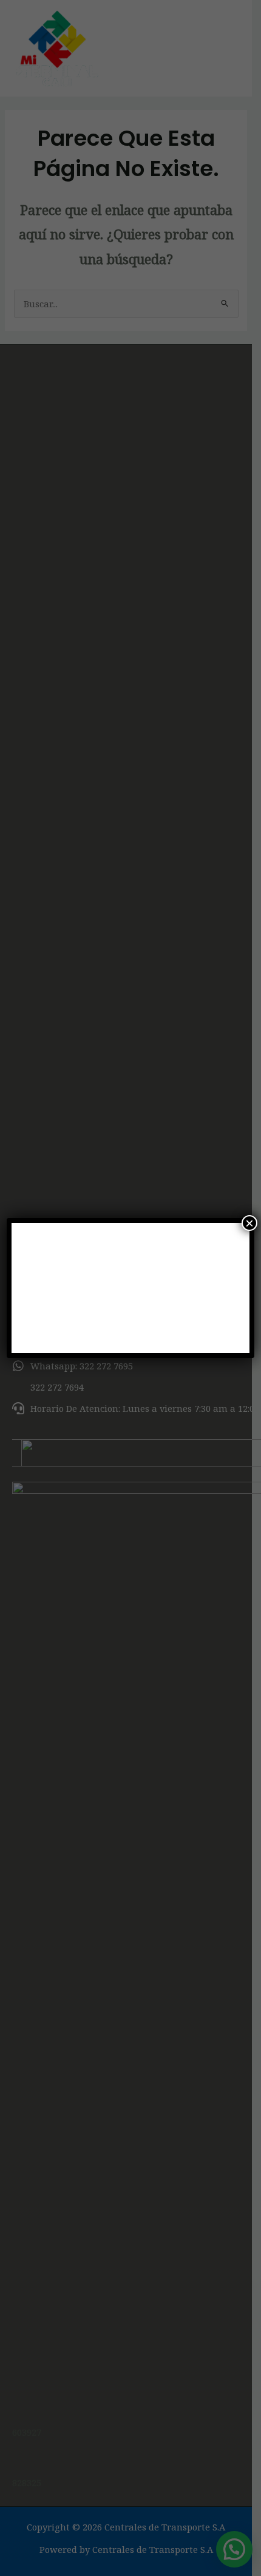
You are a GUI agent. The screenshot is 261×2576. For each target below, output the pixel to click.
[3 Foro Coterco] (131, 1288)
